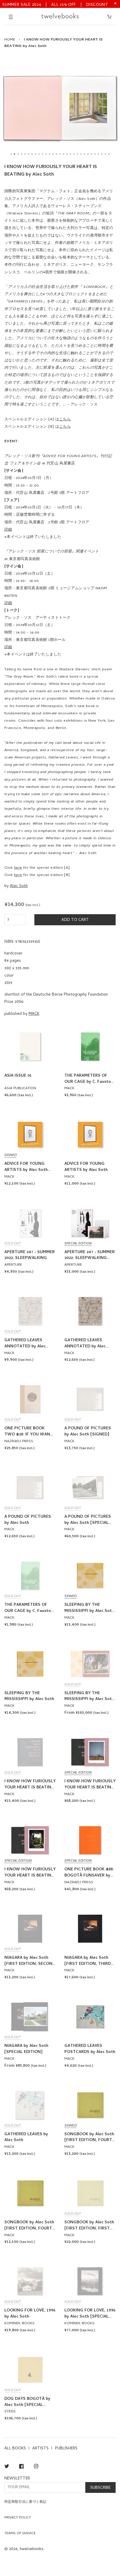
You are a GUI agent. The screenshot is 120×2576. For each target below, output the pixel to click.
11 (46, 154)
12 (50, 154)
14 (57, 154)
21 (81, 154)
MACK (34, 1014)
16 (63, 154)
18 (70, 154)
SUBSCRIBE (100, 2488)
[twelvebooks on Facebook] (21, 2467)
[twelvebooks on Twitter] (7, 2467)
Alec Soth (19, 886)
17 (67, 154)
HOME (10, 40)
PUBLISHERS (66, 2449)
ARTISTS (40, 2449)
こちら (65, 420)
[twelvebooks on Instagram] (36, 2467)
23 (88, 154)
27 (102, 154)
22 (84, 154)
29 (109, 154)
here (18, 868)
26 (98, 154)
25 (95, 154)
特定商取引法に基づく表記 (25, 2502)
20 (77, 154)
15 (60, 154)
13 (53, 154)
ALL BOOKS (15, 2449)
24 (91, 154)
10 (43, 154)
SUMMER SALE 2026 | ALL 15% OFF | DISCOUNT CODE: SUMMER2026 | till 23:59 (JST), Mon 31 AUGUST (55, 5)
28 (105, 154)
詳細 (8, 530)
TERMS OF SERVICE (20, 2534)
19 (74, 154)
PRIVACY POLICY (18, 2518)
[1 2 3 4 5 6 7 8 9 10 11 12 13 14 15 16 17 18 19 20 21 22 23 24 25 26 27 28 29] (60, 108)
